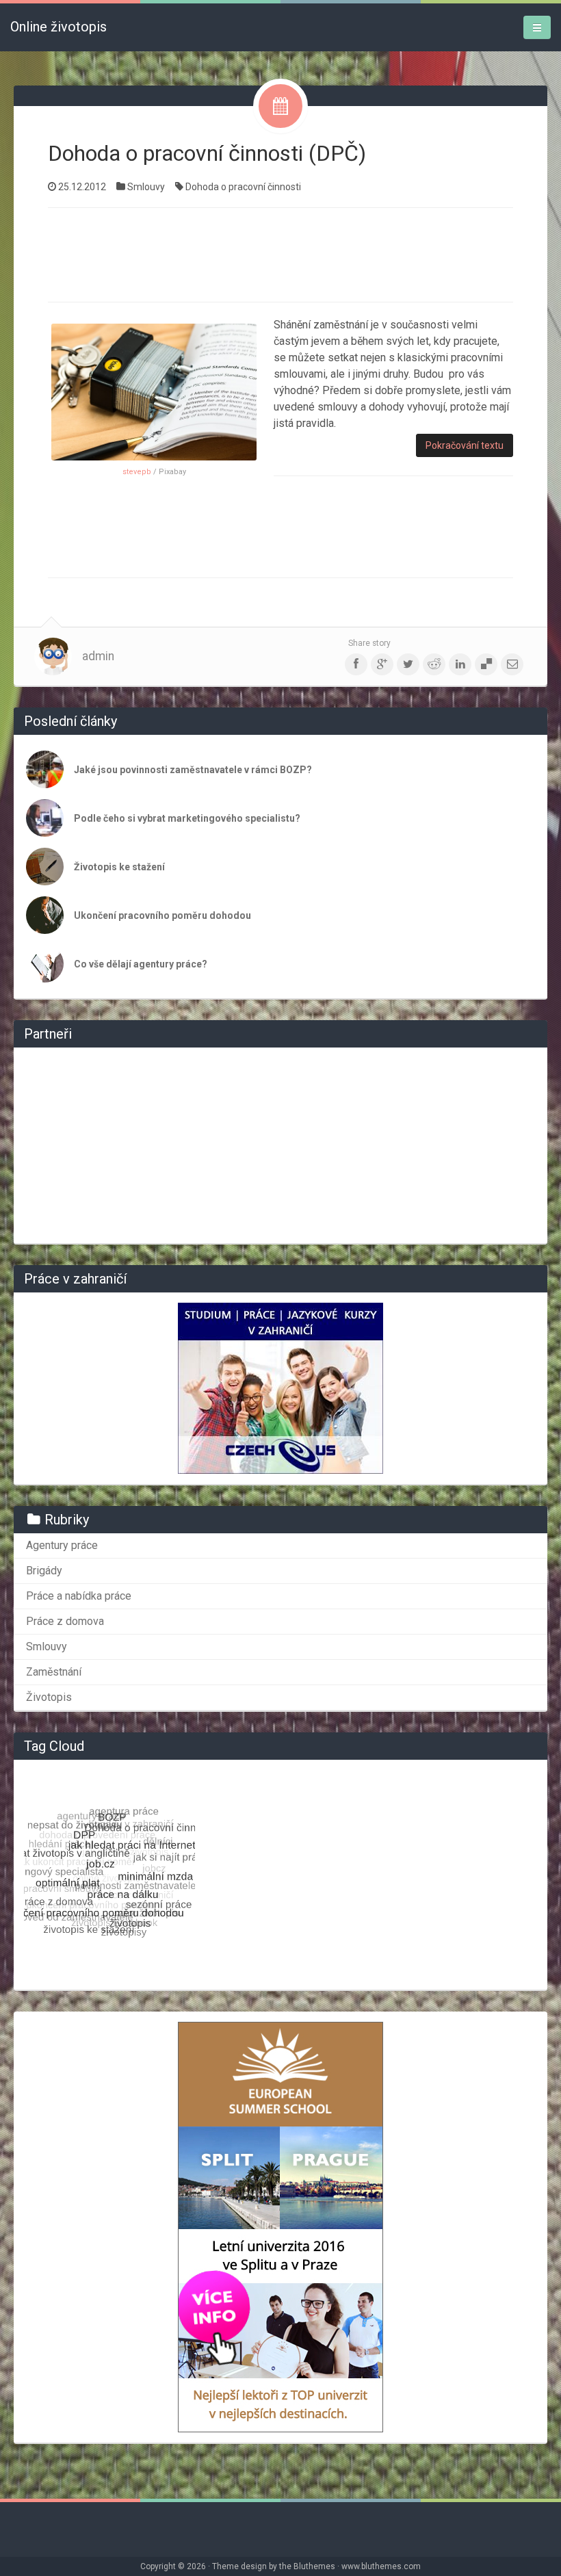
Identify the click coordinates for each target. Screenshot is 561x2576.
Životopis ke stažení (119, 867)
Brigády (44, 1571)
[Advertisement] (297, 253)
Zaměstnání (54, 1672)
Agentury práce (62, 1545)
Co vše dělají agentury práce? (141, 964)
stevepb (137, 472)
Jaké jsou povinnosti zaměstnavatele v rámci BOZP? (193, 770)
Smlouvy (146, 187)
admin (98, 656)
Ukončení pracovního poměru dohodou (162, 915)
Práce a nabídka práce (79, 1596)
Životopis (49, 1697)
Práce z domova (65, 1621)
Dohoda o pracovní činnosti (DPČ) (207, 153)
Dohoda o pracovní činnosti (243, 187)
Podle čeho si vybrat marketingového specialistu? (187, 818)
